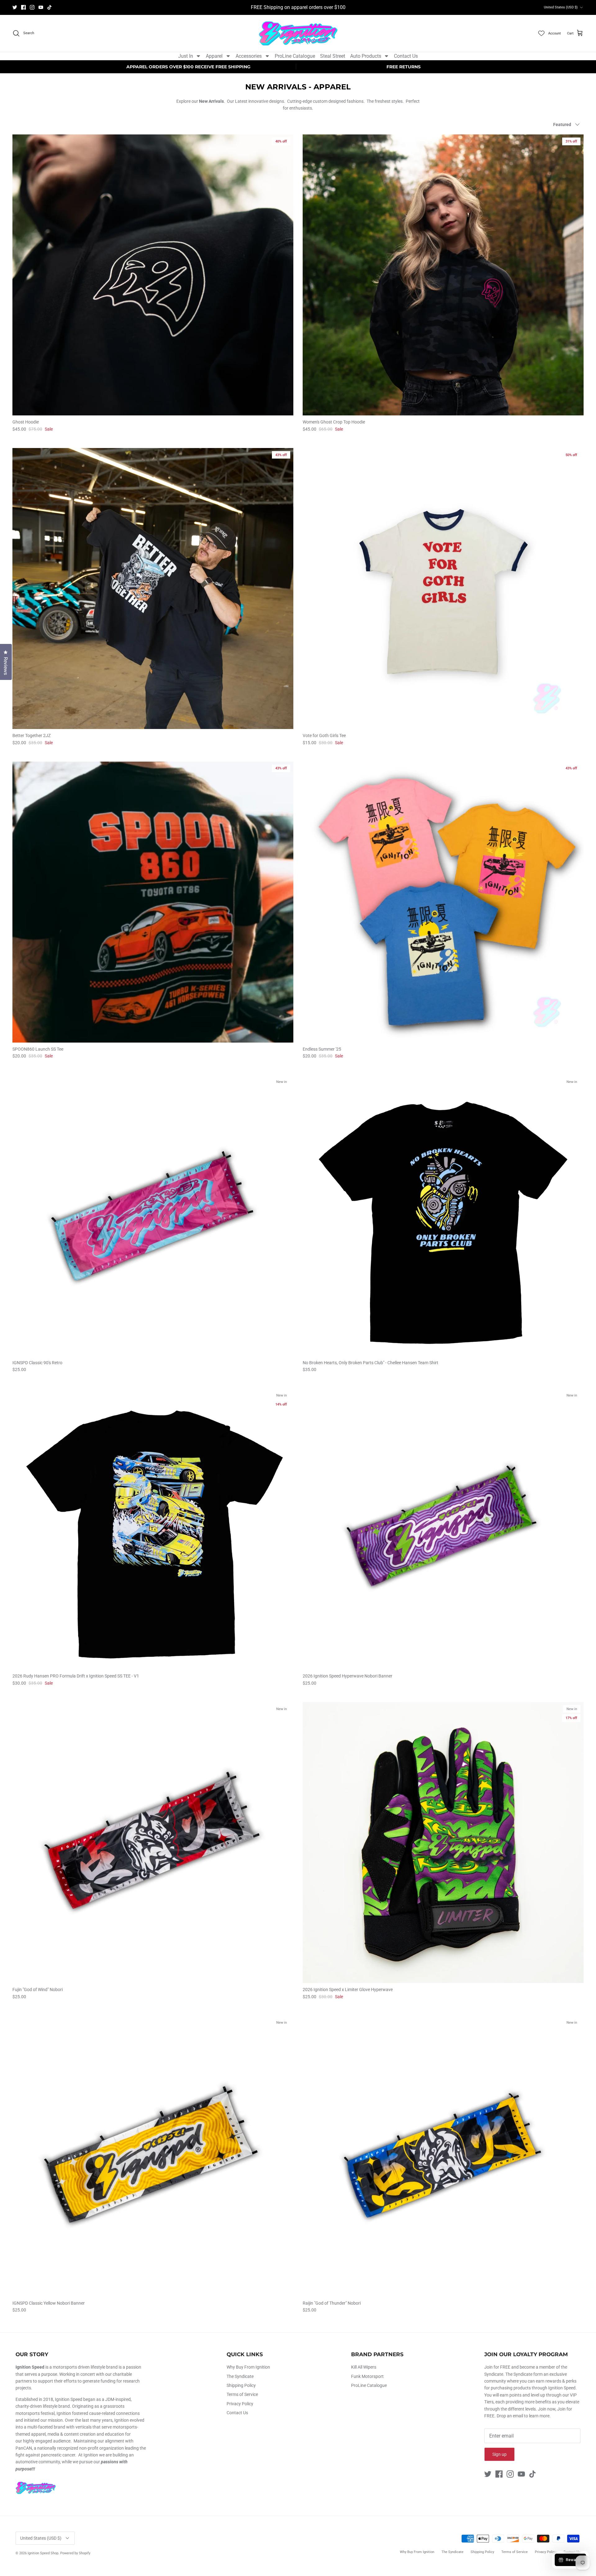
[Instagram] (32, 7)
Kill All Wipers (364, 2367)
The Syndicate (240, 2376)
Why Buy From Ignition (248, 2367)
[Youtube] (41, 7)
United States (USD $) (561, 7)
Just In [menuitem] (186, 56)
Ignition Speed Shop (43, 2553)
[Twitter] (15, 7)
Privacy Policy (240, 2404)
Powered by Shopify (75, 2553)
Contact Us (237, 2413)
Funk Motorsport (367, 2376)
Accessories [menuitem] (249, 56)
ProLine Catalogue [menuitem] (295, 56)
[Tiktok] (50, 7)
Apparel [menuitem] (214, 56)
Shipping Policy (241, 2385)
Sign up (499, 2454)
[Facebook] (23, 7)
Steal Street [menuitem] (333, 56)
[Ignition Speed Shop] (298, 33)
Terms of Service (242, 2394)
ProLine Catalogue (369, 2385)
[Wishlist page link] (541, 33)
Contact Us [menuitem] (406, 56)
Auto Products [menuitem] (366, 56)
